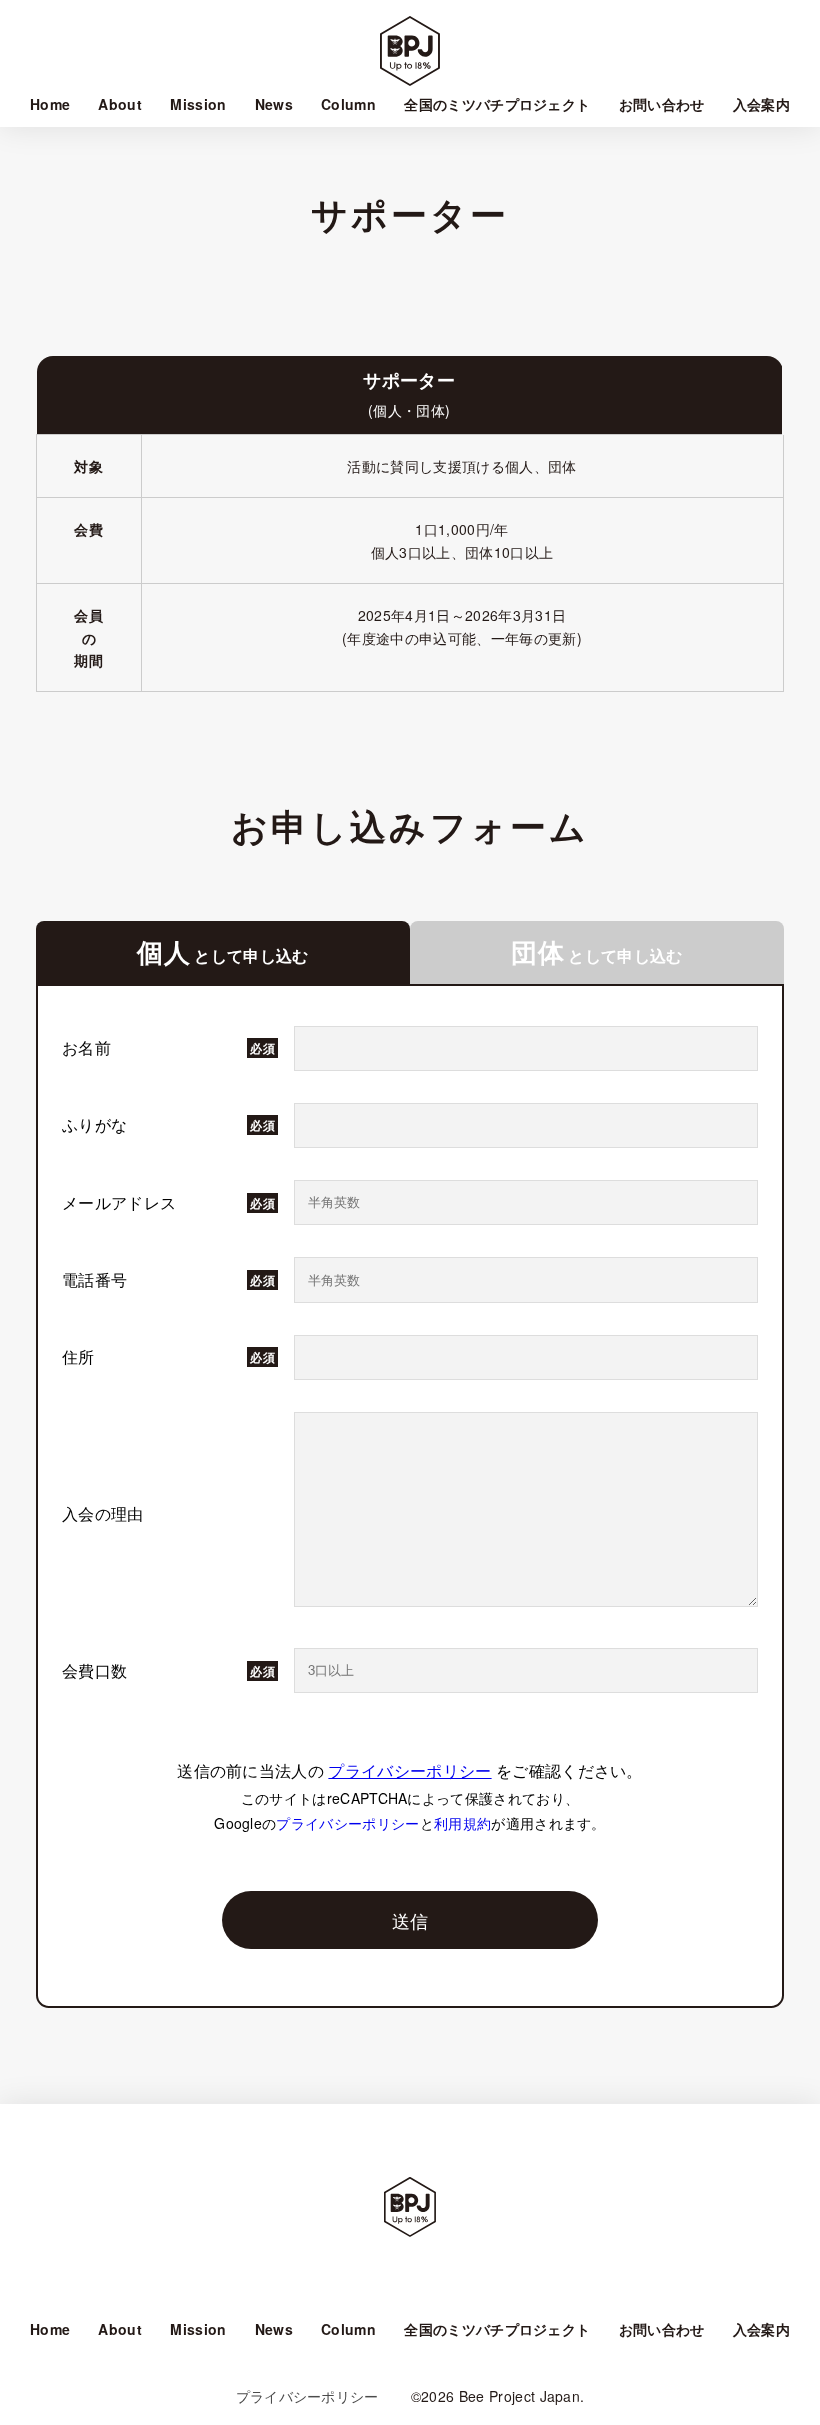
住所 (78, 1356)
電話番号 (94, 1279)
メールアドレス (119, 1202)
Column (348, 104)
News (274, 104)
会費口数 (94, 1670)
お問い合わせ (662, 104)
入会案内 (761, 104)
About (120, 104)
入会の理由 (103, 1513)
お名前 (86, 1047)
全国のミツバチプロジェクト (497, 104)
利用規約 (462, 1823)
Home (50, 104)
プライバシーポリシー (409, 1770)
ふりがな (94, 1124)
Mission (198, 104)
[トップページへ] (410, 2215)
